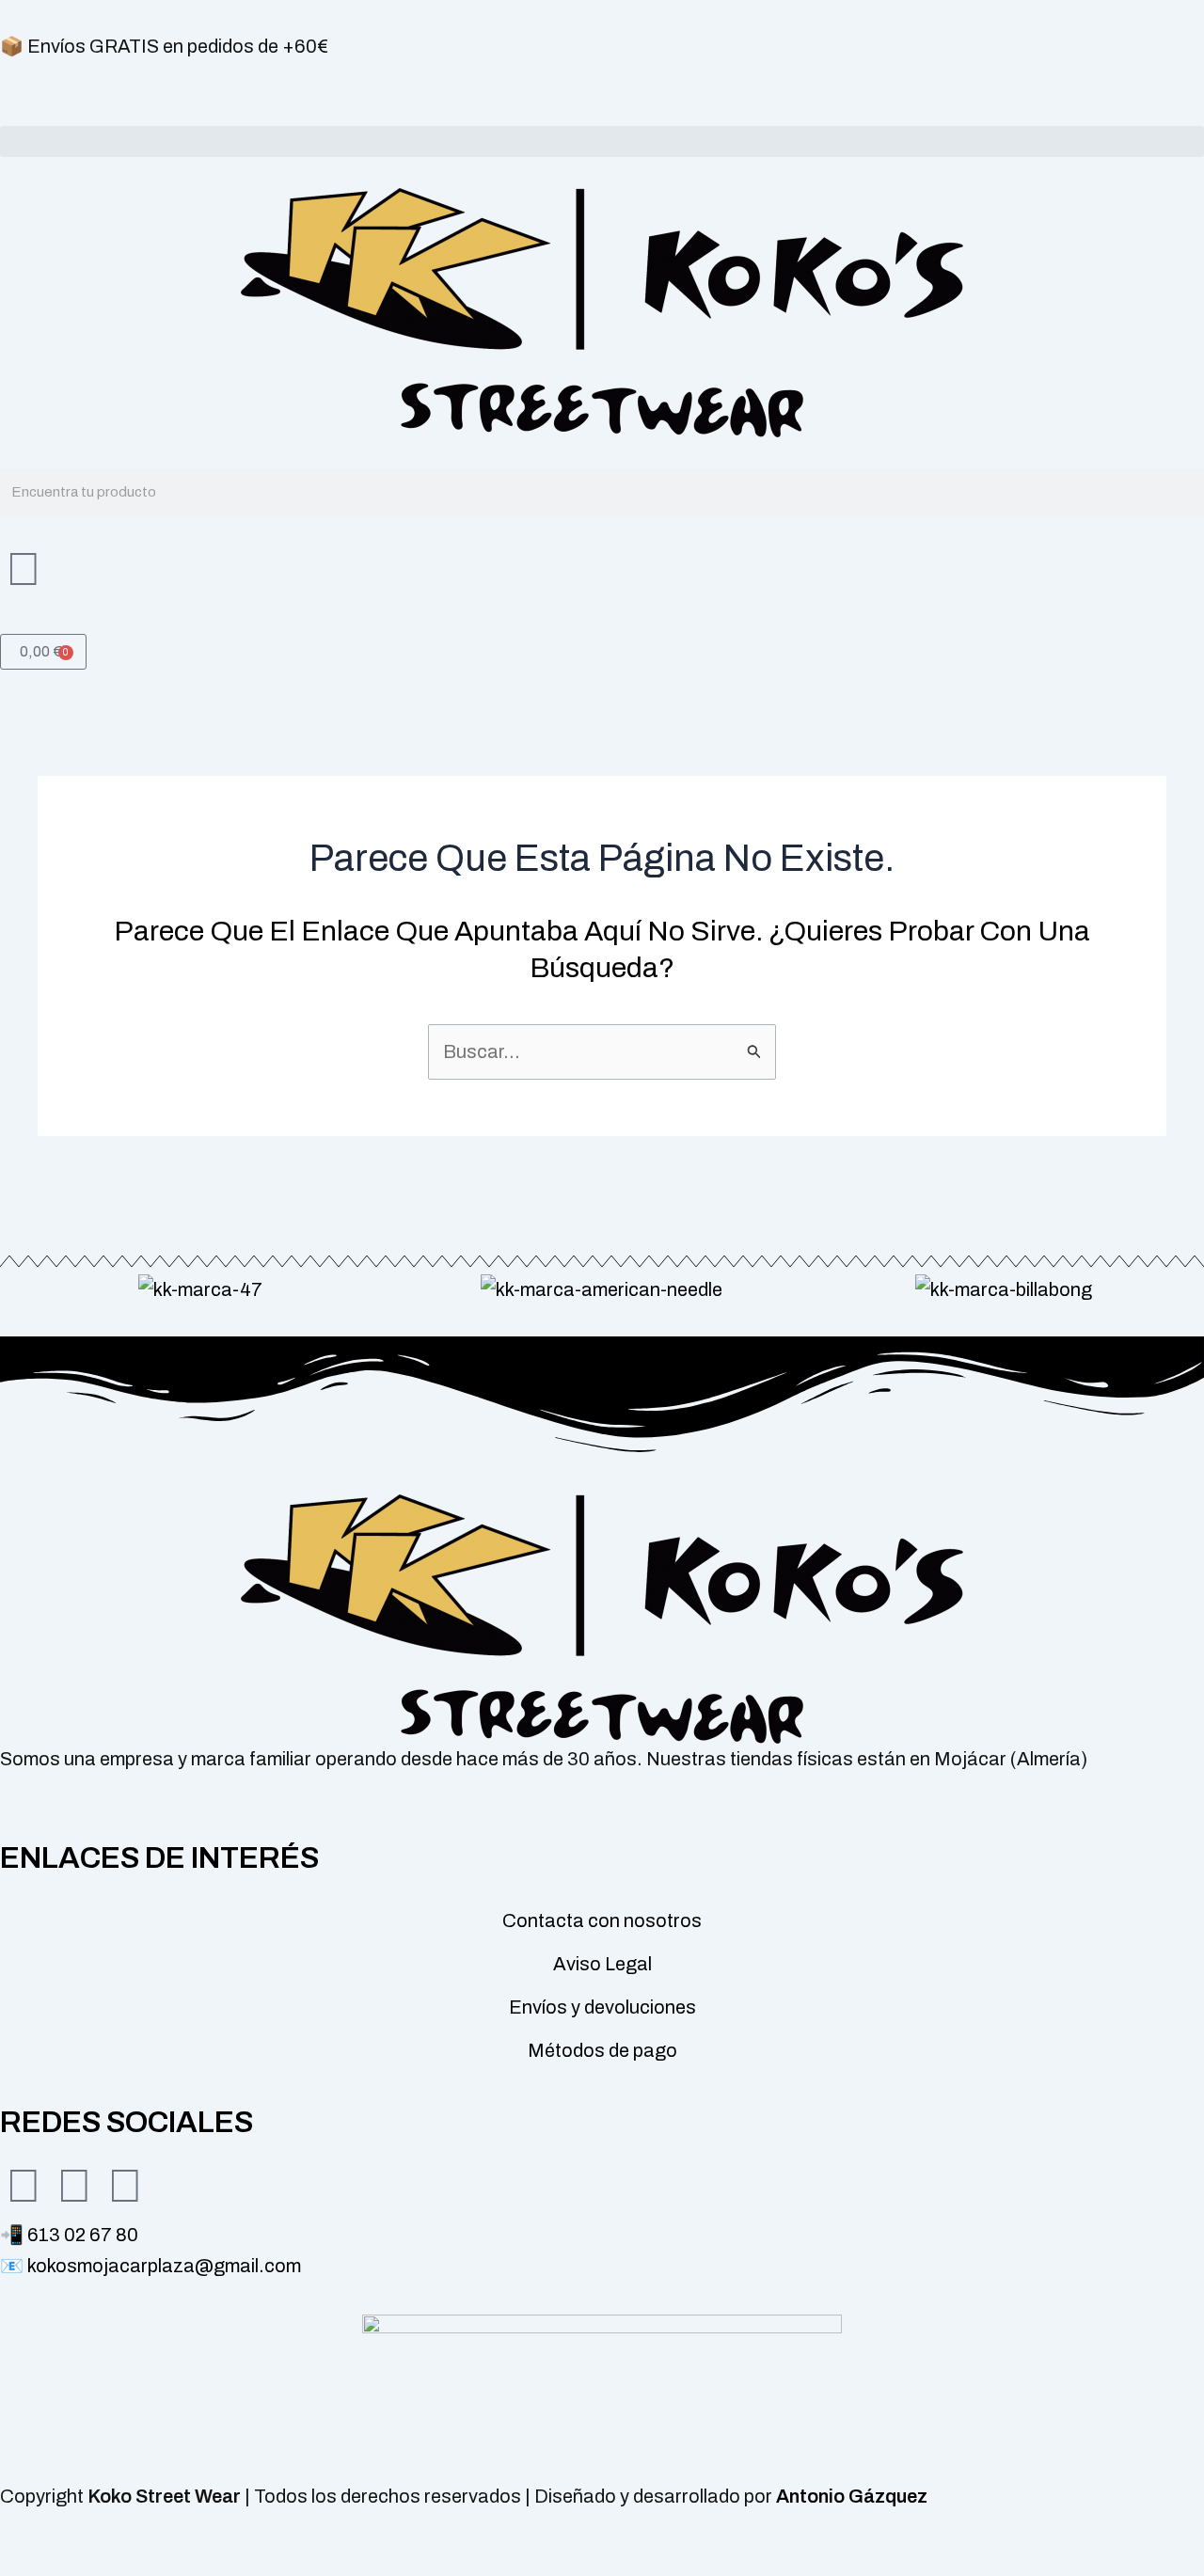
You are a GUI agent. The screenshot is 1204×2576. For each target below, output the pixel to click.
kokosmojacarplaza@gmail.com (164, 2266)
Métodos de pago (602, 2050)
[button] (602, 142)
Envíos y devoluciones (602, 2007)
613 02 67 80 (83, 2235)
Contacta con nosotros (602, 1920)
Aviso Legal (602, 1964)
